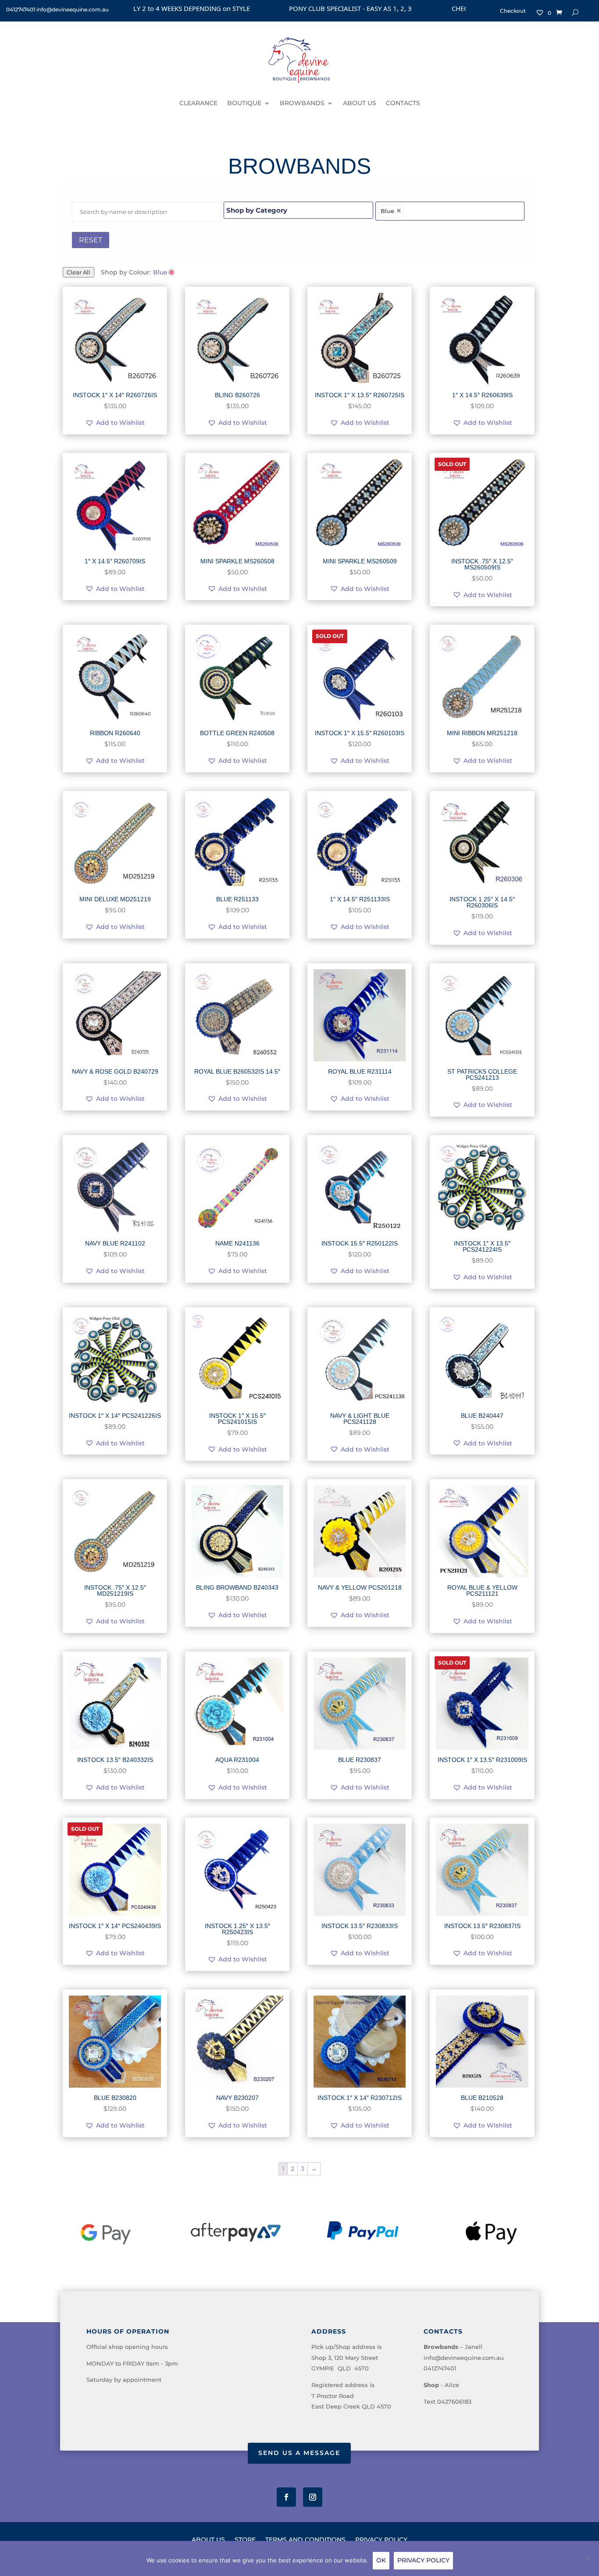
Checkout (513, 11)
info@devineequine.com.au (464, 2358)
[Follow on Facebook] (286, 2497)
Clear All (78, 272)
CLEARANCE (198, 103)
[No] (588, 2558)
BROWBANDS (302, 103)
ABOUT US (360, 103)
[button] (115, 423)
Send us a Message (299, 2453)
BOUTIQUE (244, 103)
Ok (381, 2560)
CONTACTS (403, 103)
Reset (91, 240)
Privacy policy (423, 2560)
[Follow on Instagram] (313, 2497)
